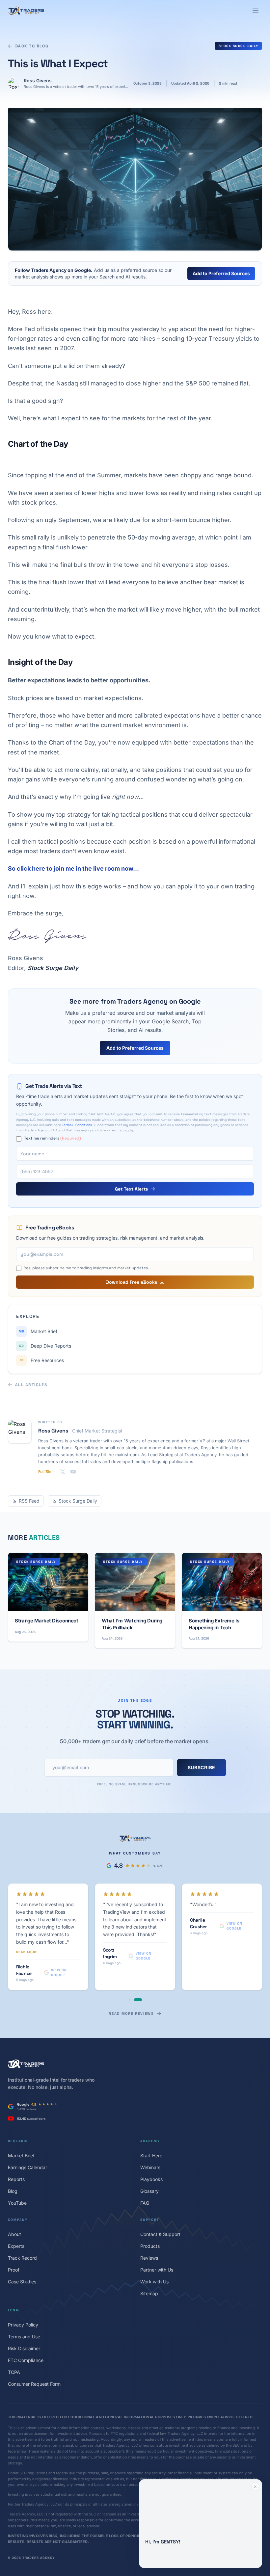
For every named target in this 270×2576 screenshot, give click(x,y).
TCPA (14, 2333)
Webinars (150, 2128)
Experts (16, 2207)
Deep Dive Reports (45, 1346)
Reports (16, 2140)
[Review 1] (132, 1960)
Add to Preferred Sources (221, 273)
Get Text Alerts (131, 1189)
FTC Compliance (26, 2321)
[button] (201, 2524)
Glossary (149, 2152)
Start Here (151, 2116)
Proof (14, 2231)
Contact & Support (160, 2195)
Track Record (22, 2219)
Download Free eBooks (132, 1282)
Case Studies (22, 2242)
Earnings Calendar (27, 2128)
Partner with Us (157, 2231)
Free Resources (42, 1360)
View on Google (61, 1926)
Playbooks (151, 2140)
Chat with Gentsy (197, 2557)
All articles (31, 1385)
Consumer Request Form (34, 2345)
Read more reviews (131, 1974)
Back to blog (32, 46)
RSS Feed (29, 1501)
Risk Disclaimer (24, 2309)
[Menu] (256, 11)
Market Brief (38, 1331)
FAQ (145, 2164)
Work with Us (154, 2242)
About (14, 2195)
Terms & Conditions (77, 1125)
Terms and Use (24, 2297)
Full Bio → (46, 1472)
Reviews (149, 2219)
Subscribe (202, 1767)
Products (150, 2207)
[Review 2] (141, 1960)
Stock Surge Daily (239, 46)
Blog (13, 2152)
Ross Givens (38, 80)
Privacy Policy (23, 2286)
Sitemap (149, 2254)
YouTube (17, 2164)
